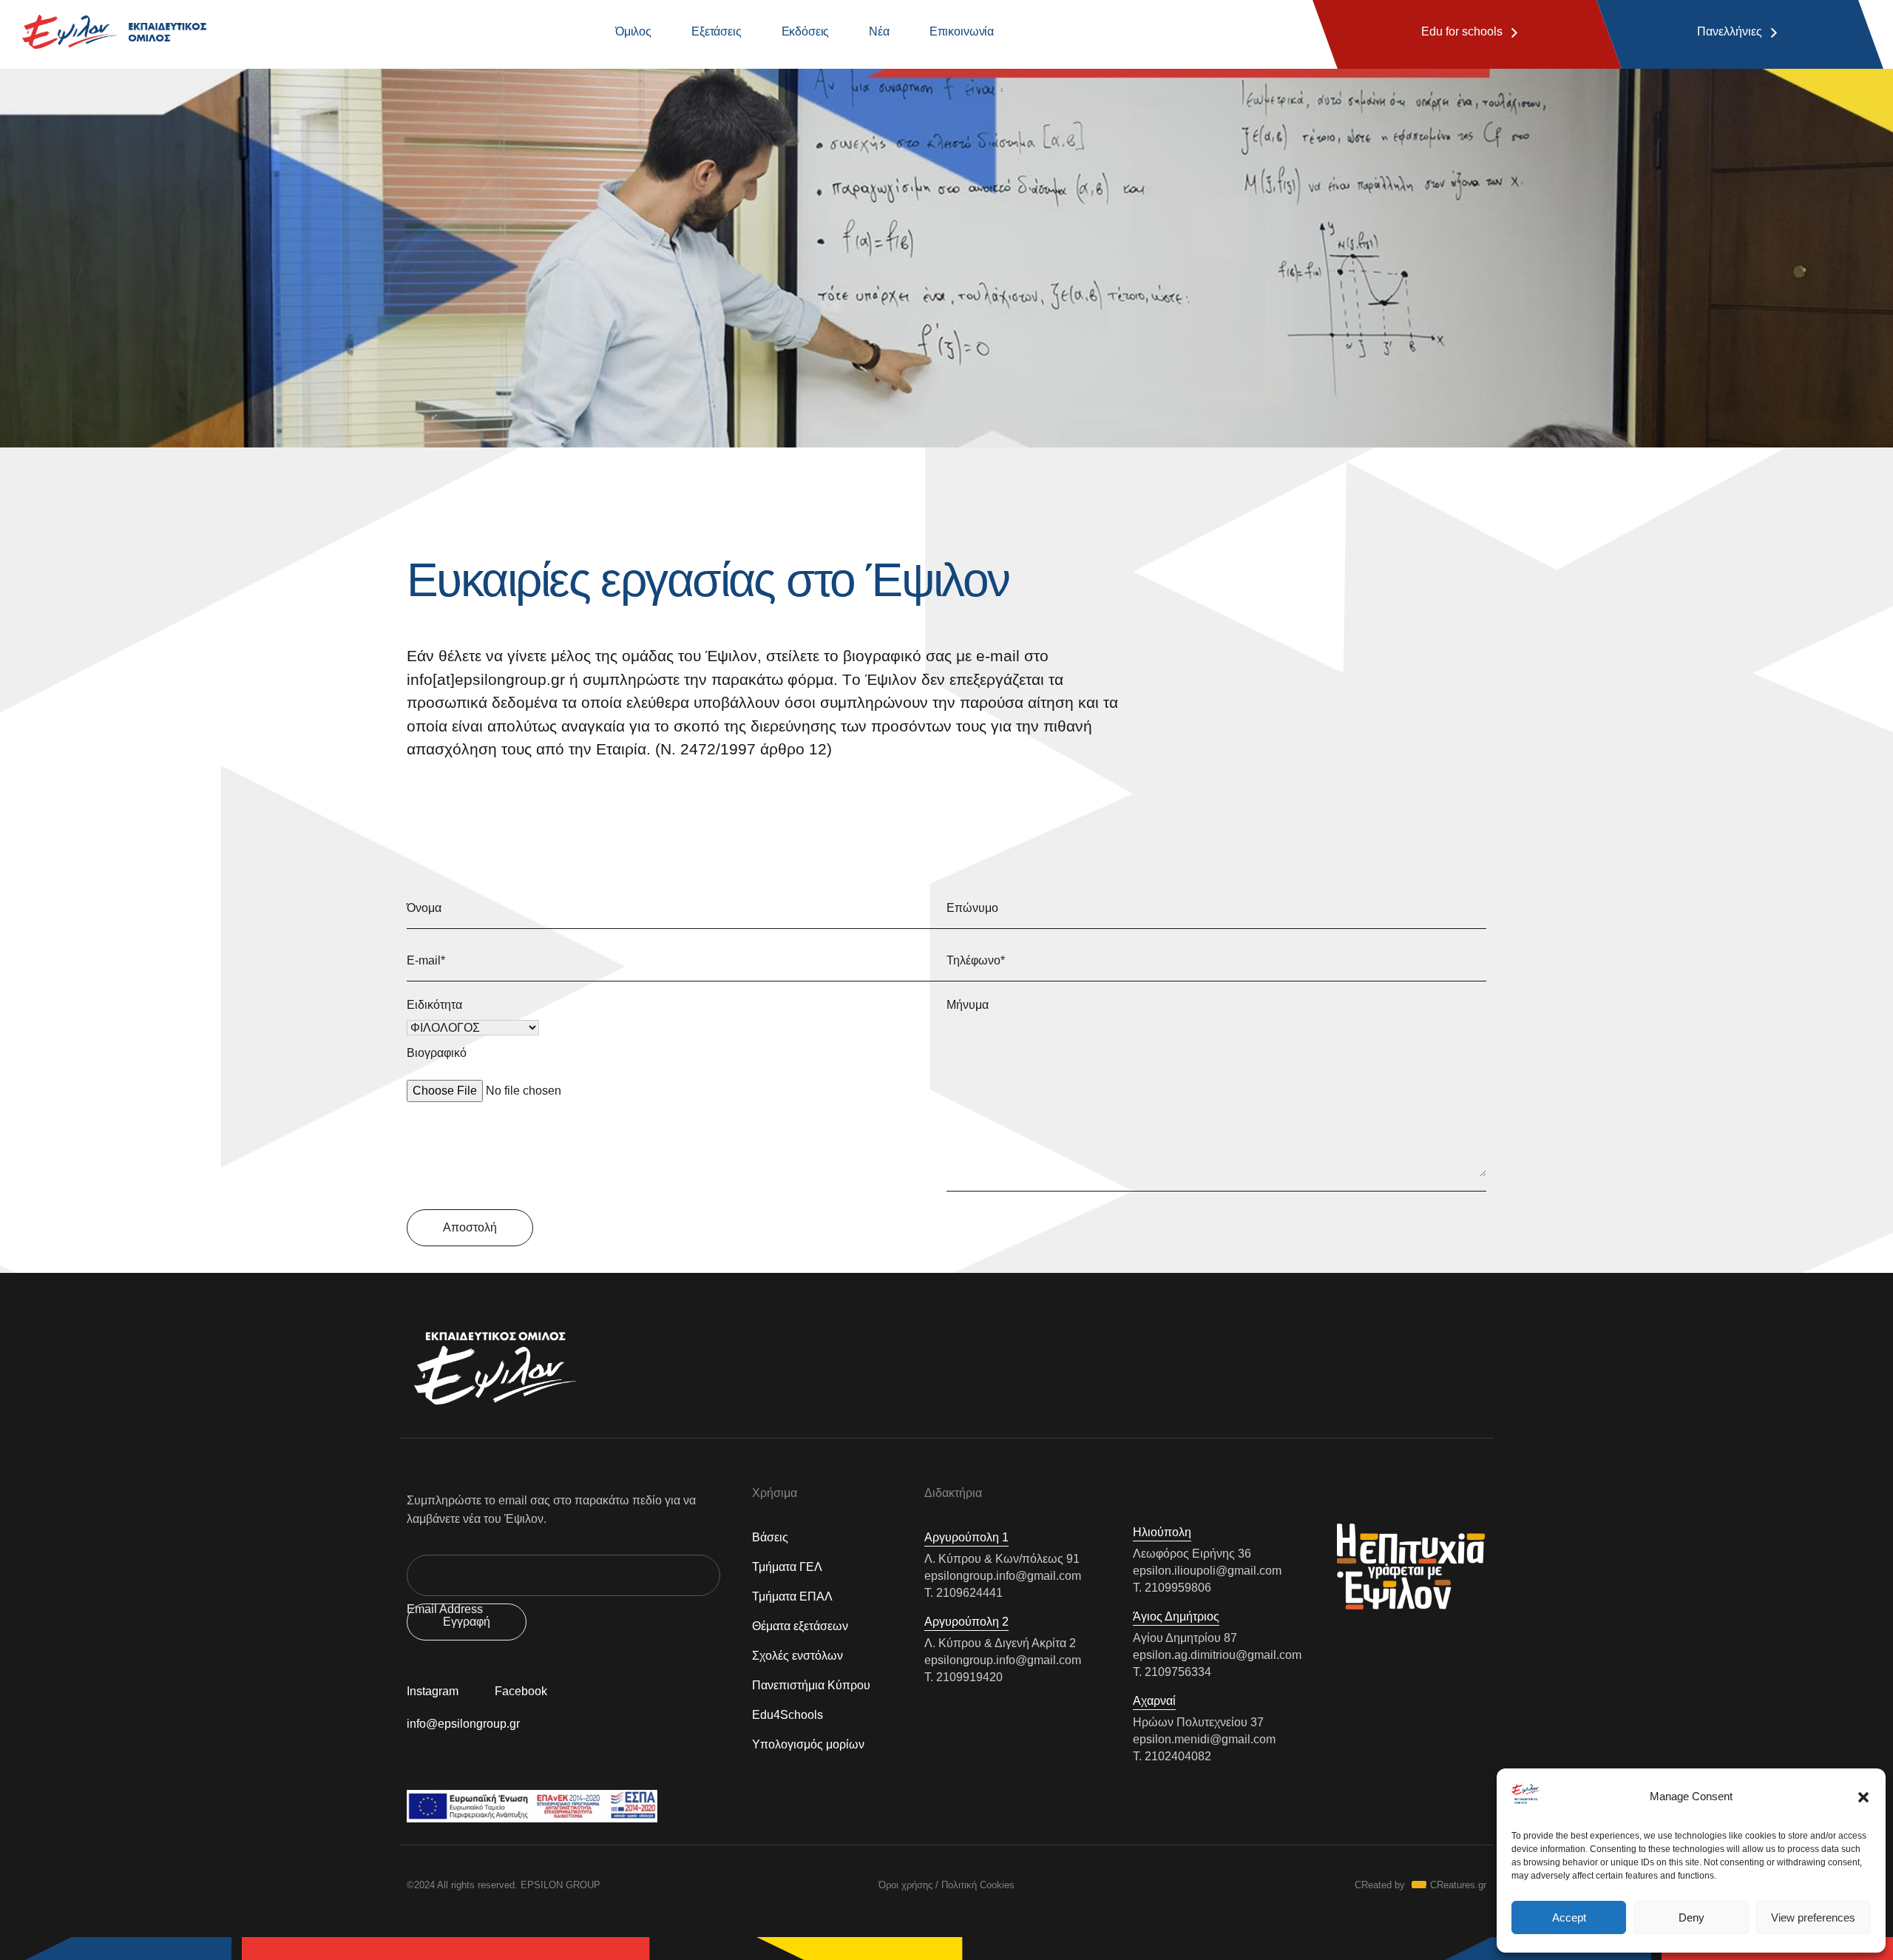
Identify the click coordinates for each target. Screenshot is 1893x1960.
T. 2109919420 (964, 1677)
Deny (1691, 1917)
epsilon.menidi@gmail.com (1204, 1739)
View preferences (1813, 1917)
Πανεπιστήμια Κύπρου (811, 1685)
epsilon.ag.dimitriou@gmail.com (1217, 1655)
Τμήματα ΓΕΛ (787, 1567)
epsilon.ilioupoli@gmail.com (1207, 1571)
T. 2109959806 (1172, 1588)
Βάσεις (770, 1537)
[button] (1863, 1797)
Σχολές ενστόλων (798, 1656)
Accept (1569, 1917)
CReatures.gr (1458, 1885)
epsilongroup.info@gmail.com (1003, 1576)
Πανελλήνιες (1729, 31)
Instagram (433, 1691)
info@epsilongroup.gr (463, 1724)
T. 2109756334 (1172, 1672)
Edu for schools (1462, 31)
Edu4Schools (788, 1715)
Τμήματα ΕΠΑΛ (792, 1596)
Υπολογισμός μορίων (808, 1744)
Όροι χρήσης (905, 1885)
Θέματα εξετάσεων (800, 1626)
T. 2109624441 (964, 1593)
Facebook (521, 1691)
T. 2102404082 (1172, 1756)
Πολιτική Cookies (978, 1885)
